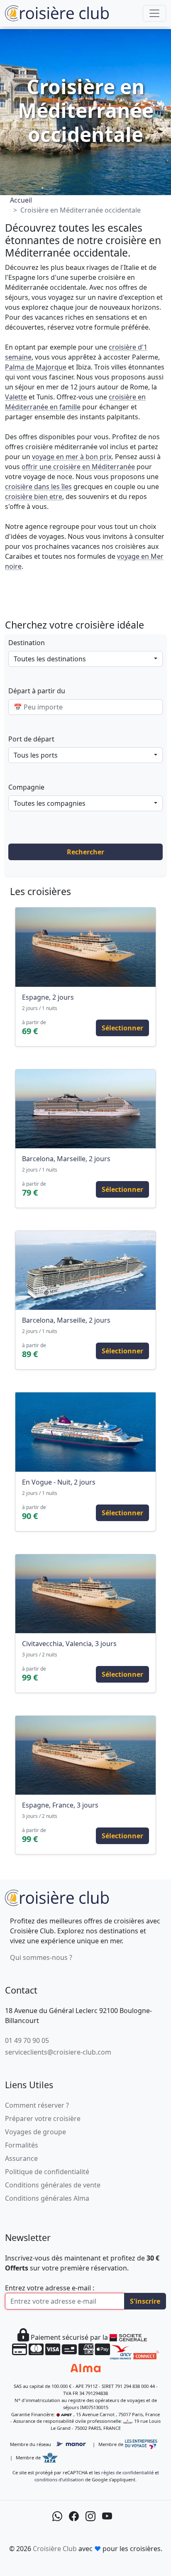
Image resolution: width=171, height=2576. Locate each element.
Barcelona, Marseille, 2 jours (66, 1159)
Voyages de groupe (35, 2132)
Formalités (22, 2145)
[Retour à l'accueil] (57, 1897)
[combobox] (85, 659)
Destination (27, 643)
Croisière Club (55, 2549)
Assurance (21, 2158)
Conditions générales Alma (47, 2198)
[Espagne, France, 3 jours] (85, 1755)
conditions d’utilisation (59, 2479)
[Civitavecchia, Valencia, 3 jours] (85, 1594)
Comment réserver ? (37, 2105)
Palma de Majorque (36, 367)
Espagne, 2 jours (48, 997)
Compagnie (26, 787)
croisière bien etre (34, 497)
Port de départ (31, 739)
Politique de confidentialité (47, 2172)
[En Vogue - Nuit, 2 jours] (85, 1432)
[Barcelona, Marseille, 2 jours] (85, 1109)
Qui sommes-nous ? (41, 1957)
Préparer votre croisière (43, 2119)
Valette (16, 397)
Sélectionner (122, 1028)
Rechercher (85, 852)
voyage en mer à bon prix (72, 457)
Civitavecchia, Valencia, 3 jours (69, 1644)
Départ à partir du (37, 691)
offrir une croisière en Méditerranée (78, 467)
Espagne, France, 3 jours (60, 1805)
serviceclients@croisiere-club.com (58, 2052)
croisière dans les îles (38, 487)
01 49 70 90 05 (27, 2040)
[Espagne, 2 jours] (85, 947)
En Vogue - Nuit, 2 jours (59, 1482)
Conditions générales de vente (53, 2185)
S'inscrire (145, 2301)
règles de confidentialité (127, 2472)
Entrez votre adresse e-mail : (50, 2288)
